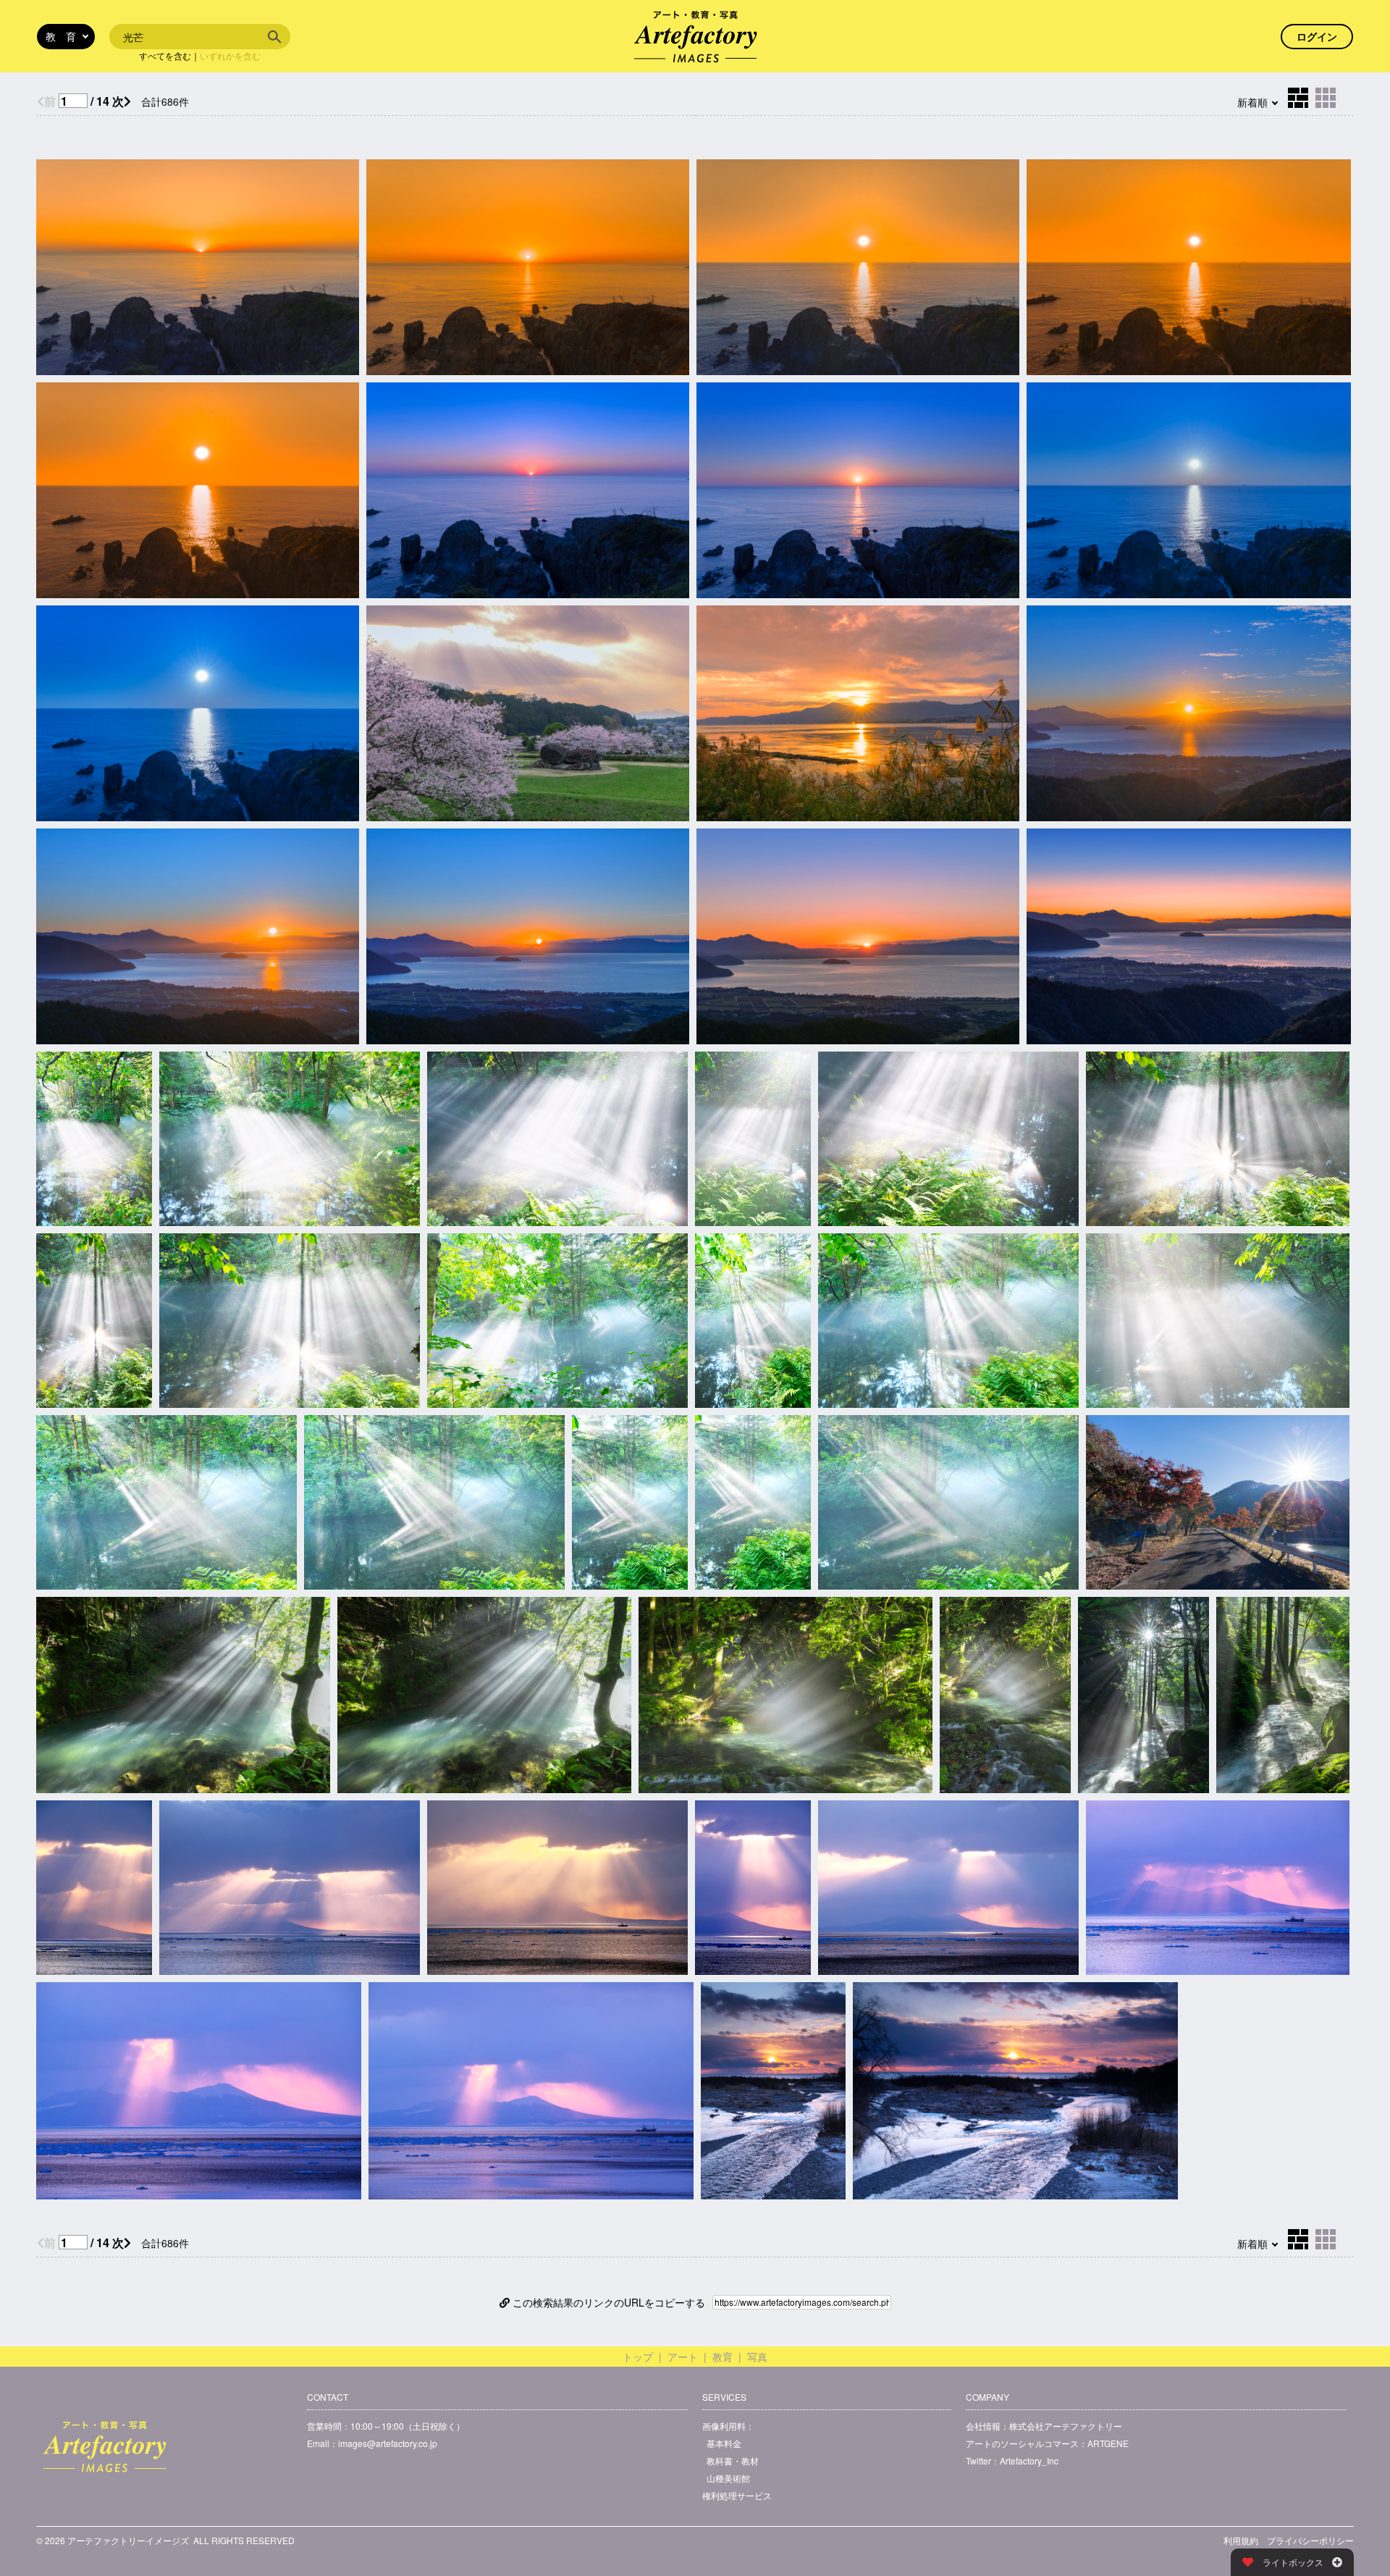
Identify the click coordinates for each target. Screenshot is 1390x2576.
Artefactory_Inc (1029, 2460)
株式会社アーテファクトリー (1066, 2426)
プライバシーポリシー (1310, 2540)
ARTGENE (1108, 2443)
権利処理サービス (737, 2495)
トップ (638, 2357)
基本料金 (724, 2443)
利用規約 (1241, 2540)
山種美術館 (728, 2478)
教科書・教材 (733, 2460)
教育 (723, 2357)
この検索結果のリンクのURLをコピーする (607, 2302)
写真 (757, 2357)
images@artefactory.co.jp (388, 2443)
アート (683, 2357)
